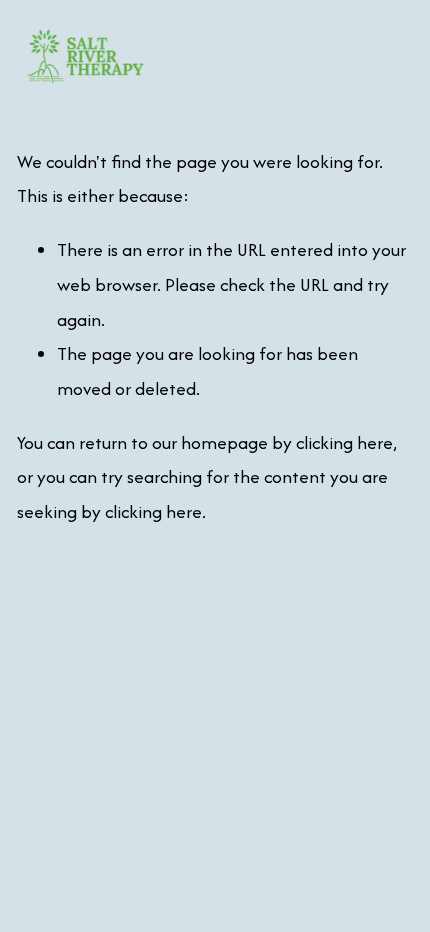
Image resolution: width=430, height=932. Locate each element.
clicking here (344, 442)
